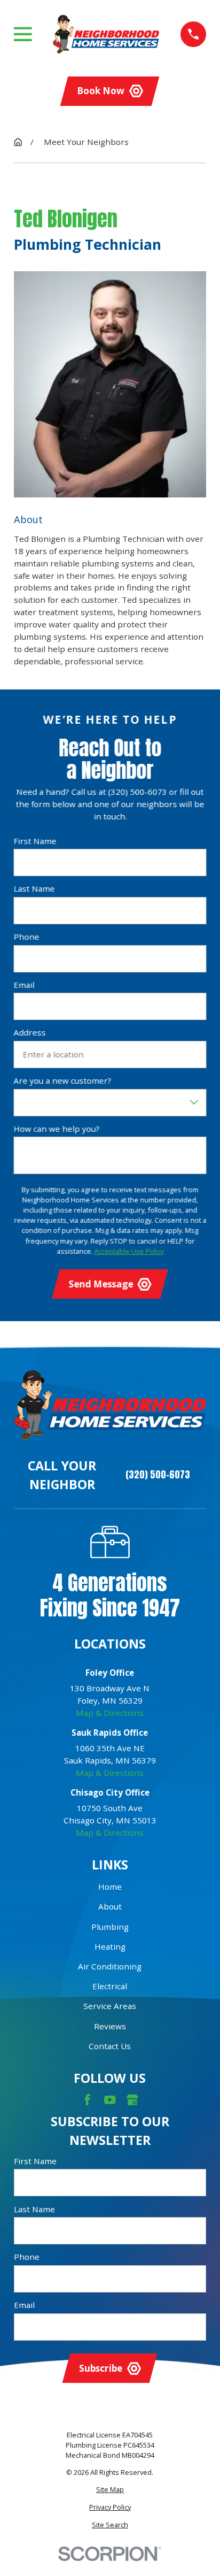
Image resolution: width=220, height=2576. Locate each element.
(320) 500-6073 (158, 1475)
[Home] (106, 34)
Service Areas (110, 2006)
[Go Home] (18, 142)
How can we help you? (57, 1129)
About (110, 1906)
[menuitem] (110, 2490)
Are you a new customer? (63, 1080)
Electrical (110, 1986)
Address (30, 1033)
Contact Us (110, 2046)
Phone (27, 937)
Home (110, 1887)
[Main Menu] (23, 34)
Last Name (34, 889)
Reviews (110, 2026)
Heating (110, 1946)
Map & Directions (110, 1713)
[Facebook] (87, 2100)
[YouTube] (110, 2100)
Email (24, 985)
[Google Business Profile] (132, 2100)
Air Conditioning (110, 1966)
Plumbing (110, 1927)
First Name (35, 841)
